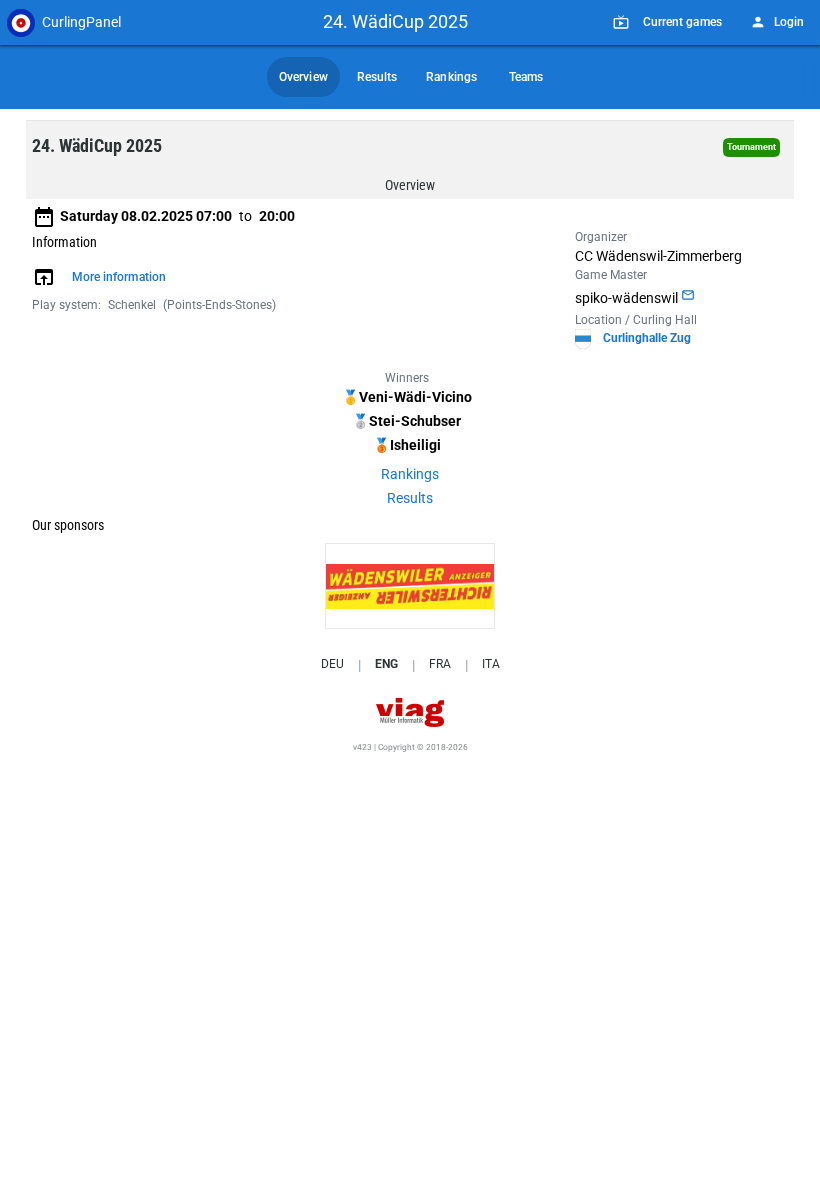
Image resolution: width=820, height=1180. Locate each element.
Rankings (410, 474)
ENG (386, 664)
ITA (491, 664)
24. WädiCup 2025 (395, 21)
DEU (332, 664)
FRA (440, 664)
